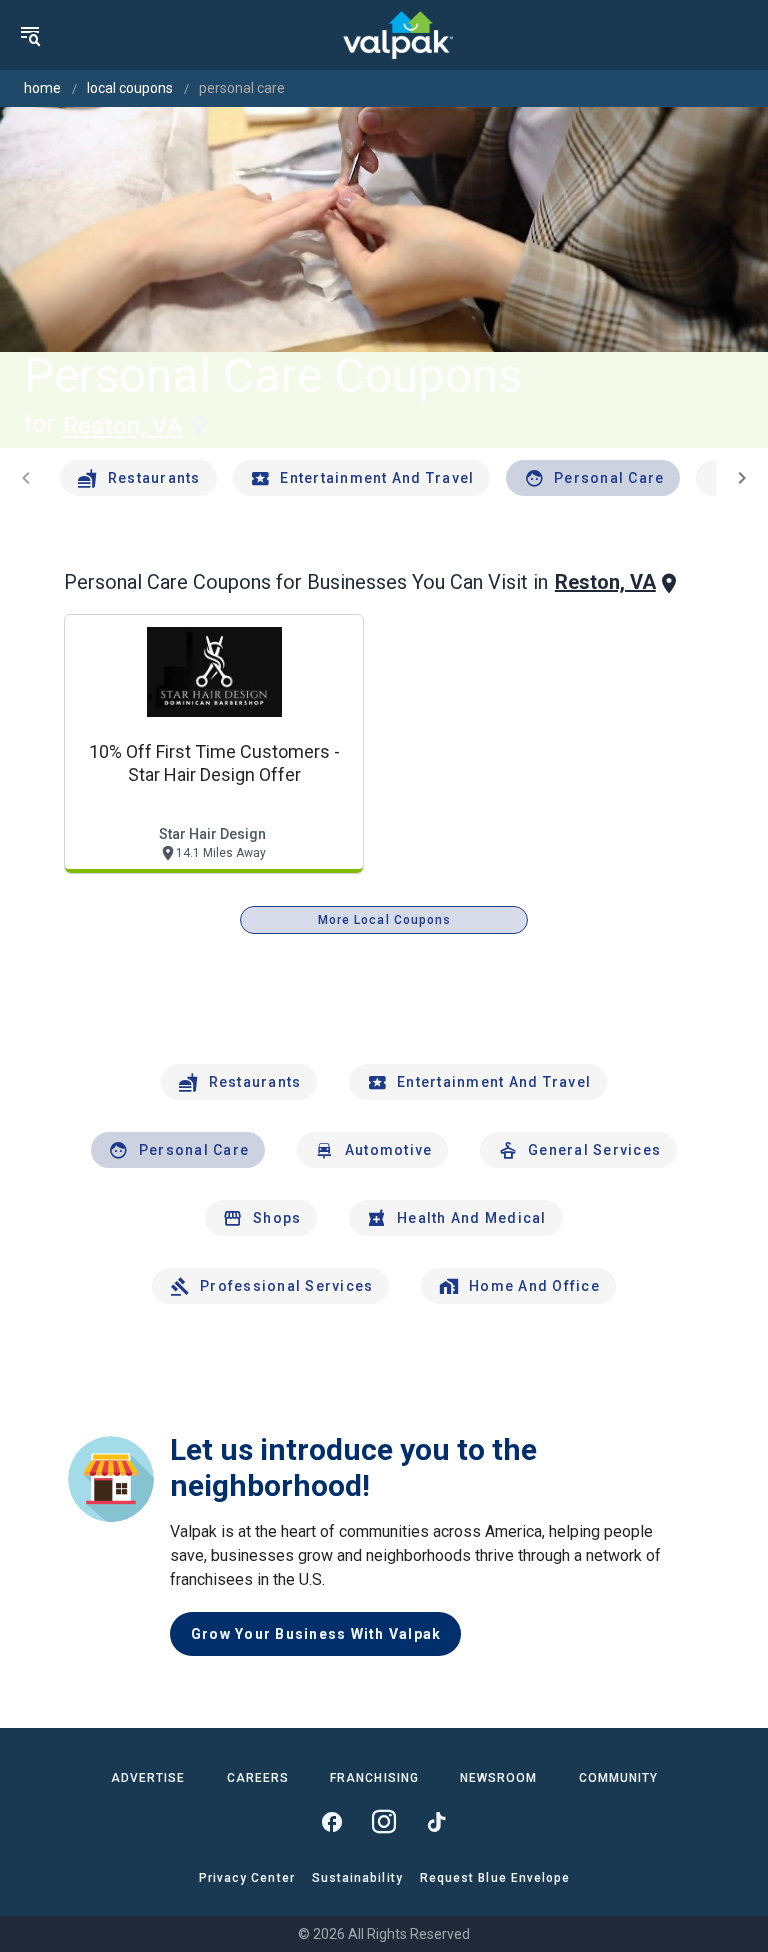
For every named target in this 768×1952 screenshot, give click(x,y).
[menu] (30, 35)
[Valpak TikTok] (436, 1822)
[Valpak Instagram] (384, 1822)
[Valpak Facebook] (332, 1822)
